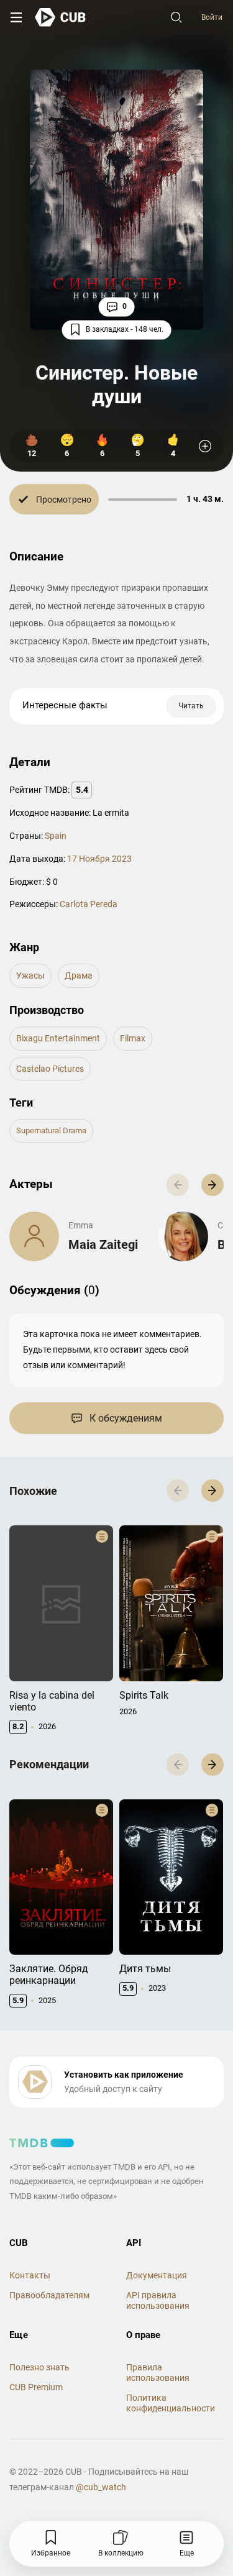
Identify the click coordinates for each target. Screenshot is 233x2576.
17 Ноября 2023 (99, 859)
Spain (56, 836)
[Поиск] (176, 17)
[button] (212, 1185)
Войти (212, 17)
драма (79, 975)
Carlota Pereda (89, 904)
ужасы (30, 975)
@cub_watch (101, 2487)
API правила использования (158, 2300)
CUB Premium (36, 2387)
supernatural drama (51, 1130)
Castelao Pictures (50, 1069)
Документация (157, 2275)
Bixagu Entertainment (58, 1038)
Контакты (30, 2275)
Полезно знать (39, 2367)
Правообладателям (49, 2295)
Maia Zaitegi (103, 1245)
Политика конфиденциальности (171, 2403)
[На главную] (61, 17)
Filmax (133, 1038)
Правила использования (158, 2373)
